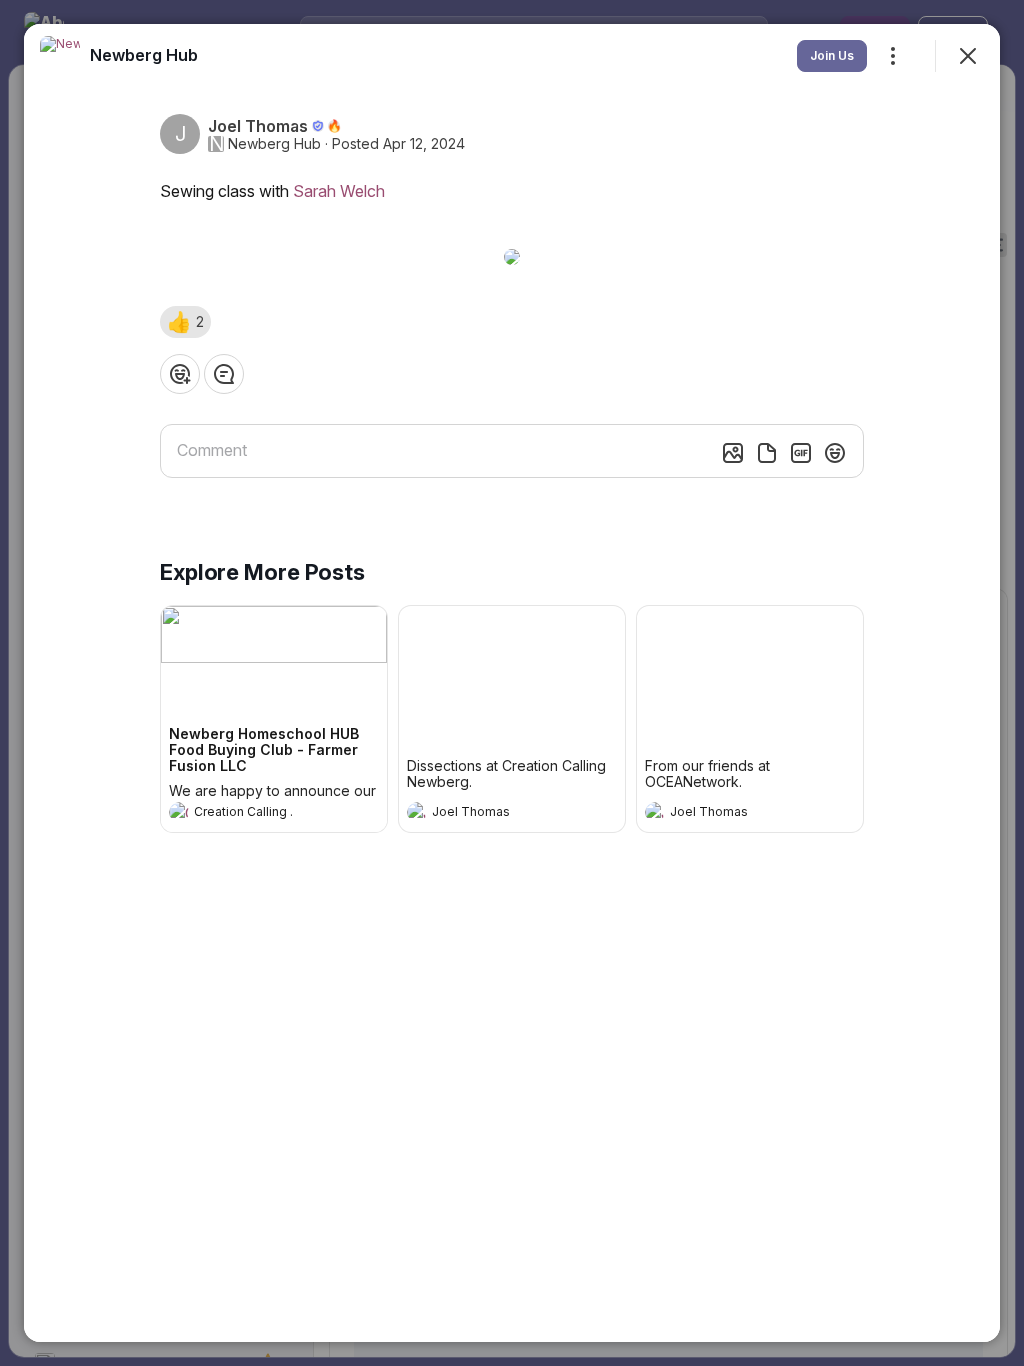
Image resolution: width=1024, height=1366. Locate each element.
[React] (180, 374)
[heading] (254, 814)
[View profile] (179, 812)
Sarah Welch (339, 191)
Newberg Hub (274, 144)
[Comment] (224, 374)
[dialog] (512, 683)
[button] (185, 322)
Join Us (832, 55)
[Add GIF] (801, 453)
